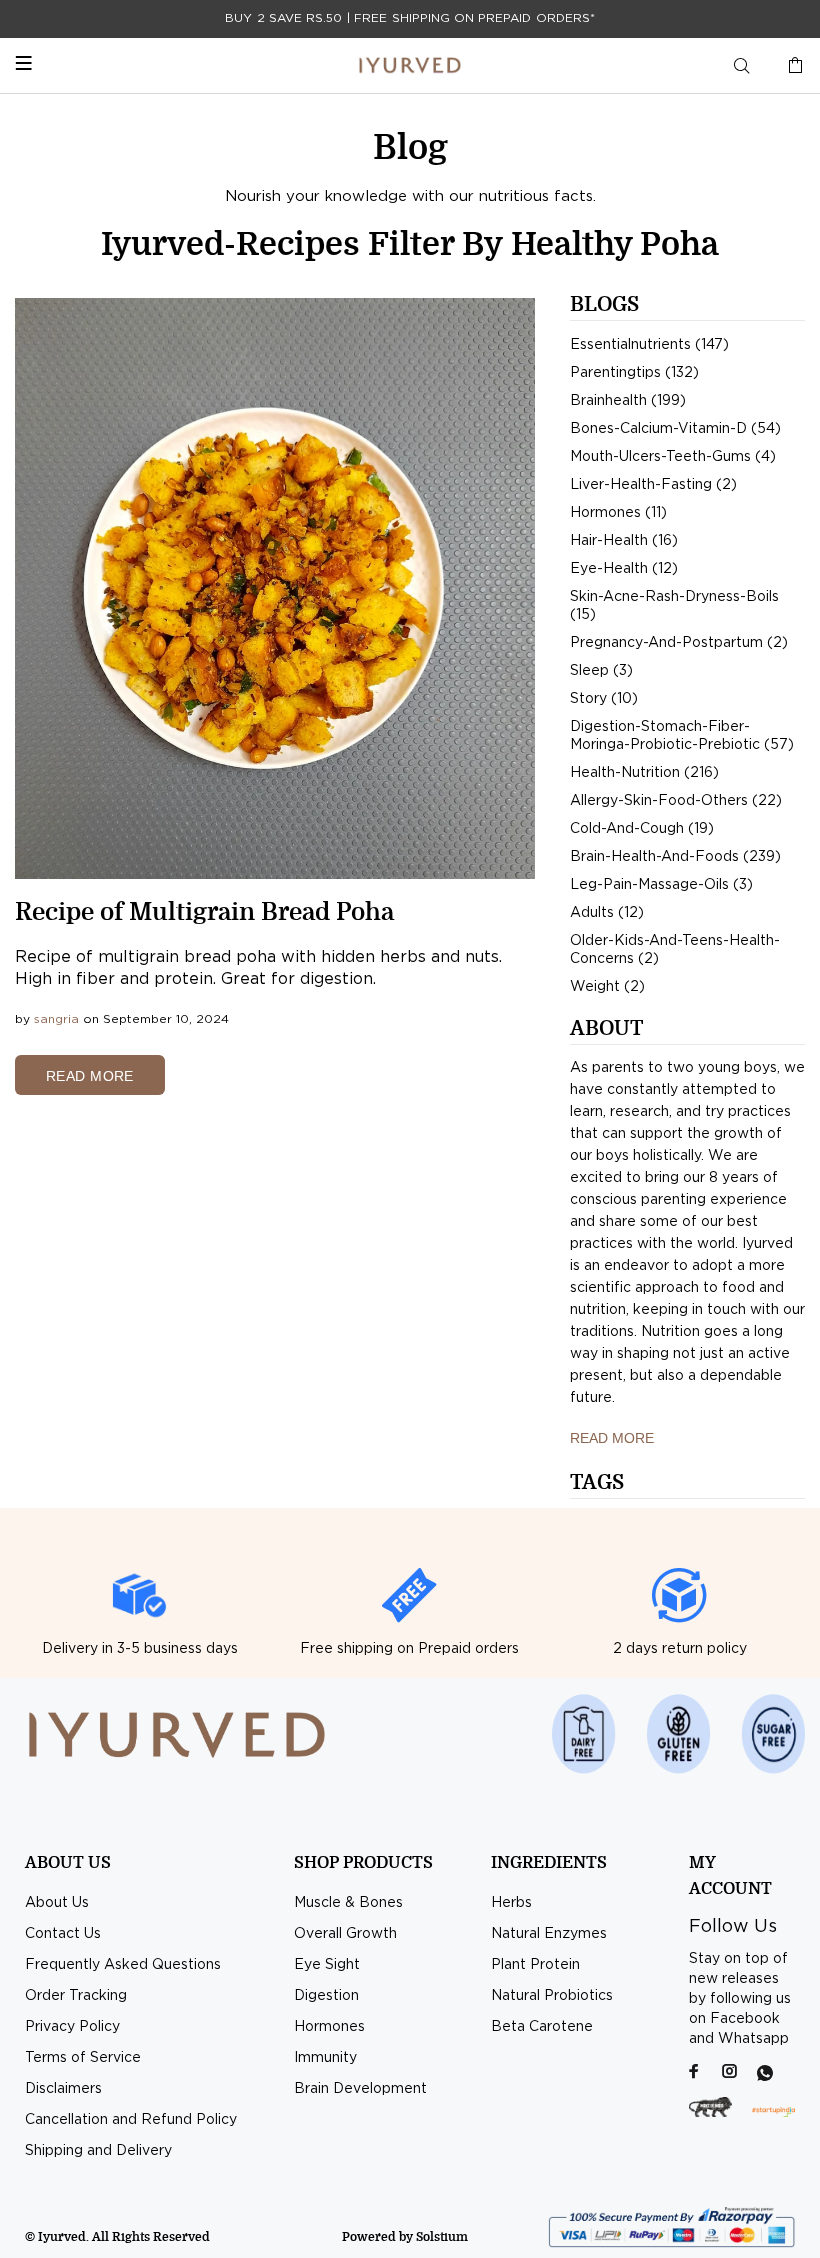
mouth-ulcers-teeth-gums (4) (673, 457)
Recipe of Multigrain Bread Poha (204, 912)
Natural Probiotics (552, 1996)
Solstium (442, 2237)
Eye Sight (327, 1965)
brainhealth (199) (628, 401)
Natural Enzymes (549, 1934)
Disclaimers (63, 2089)
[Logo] (410, 65)
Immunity (325, 2058)
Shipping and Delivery (98, 2151)
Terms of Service (83, 2058)
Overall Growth (345, 1934)
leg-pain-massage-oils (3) (661, 885)
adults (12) (607, 913)
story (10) (604, 699)
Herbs (511, 1903)
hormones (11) (618, 513)
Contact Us (63, 1934)
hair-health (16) (624, 541)
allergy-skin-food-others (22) (676, 801)
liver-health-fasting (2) (653, 485)
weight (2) (607, 987)
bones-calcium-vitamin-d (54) (675, 429)
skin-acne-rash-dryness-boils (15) (674, 606)
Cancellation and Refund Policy (131, 2120)
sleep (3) (601, 671)
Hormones (329, 2027)
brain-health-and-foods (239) (675, 857)
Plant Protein (535, 1965)
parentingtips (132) (634, 373)
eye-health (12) (624, 569)
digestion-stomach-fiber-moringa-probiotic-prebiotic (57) (682, 736)
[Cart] (791, 66)
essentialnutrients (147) (649, 345)
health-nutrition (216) (644, 773)
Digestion (326, 1996)
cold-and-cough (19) (642, 829)
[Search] (742, 66)
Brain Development (360, 2089)
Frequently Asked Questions (123, 1965)
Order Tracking (76, 1996)
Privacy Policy (72, 2027)
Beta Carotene (542, 2027)
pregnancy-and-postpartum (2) (679, 643)
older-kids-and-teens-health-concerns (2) (675, 950)
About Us (57, 1903)
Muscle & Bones (348, 1903)
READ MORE (90, 1076)
